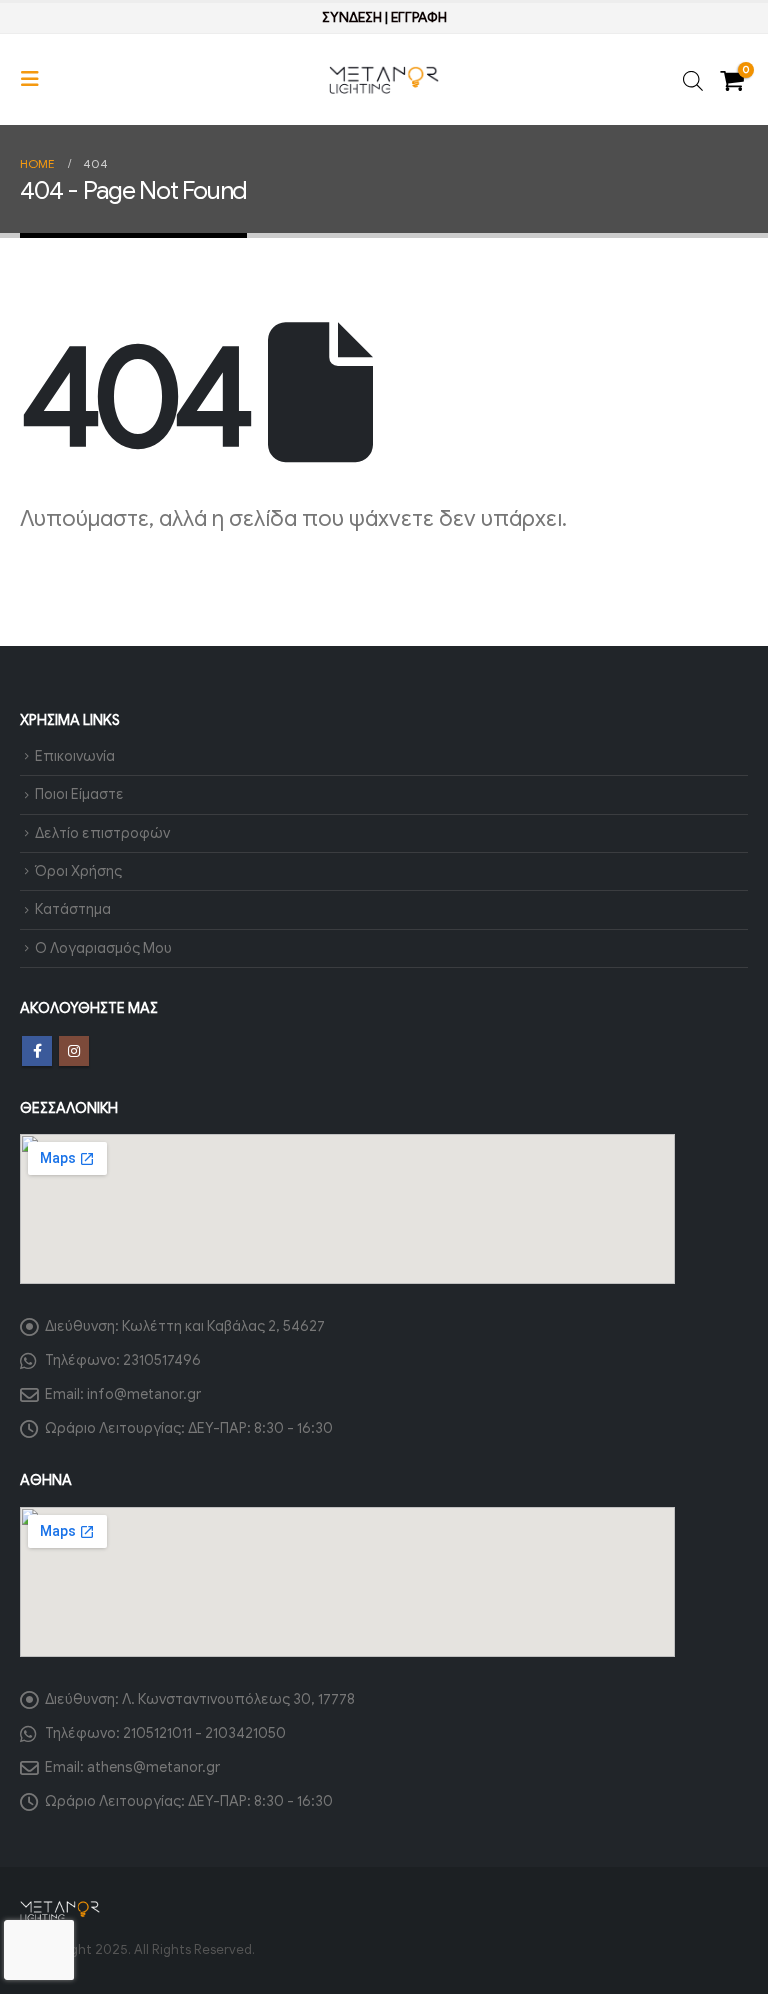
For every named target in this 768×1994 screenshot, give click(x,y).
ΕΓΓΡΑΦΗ (419, 17)
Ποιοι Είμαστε (79, 794)
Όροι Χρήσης (78, 871)
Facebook (37, 1051)
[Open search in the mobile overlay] (693, 79)
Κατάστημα (73, 909)
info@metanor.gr (144, 1394)
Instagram (74, 1051)
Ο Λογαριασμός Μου (103, 948)
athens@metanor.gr (153, 1767)
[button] (36, 79)
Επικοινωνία (75, 756)
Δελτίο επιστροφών (102, 833)
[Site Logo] (384, 80)
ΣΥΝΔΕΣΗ (352, 17)
